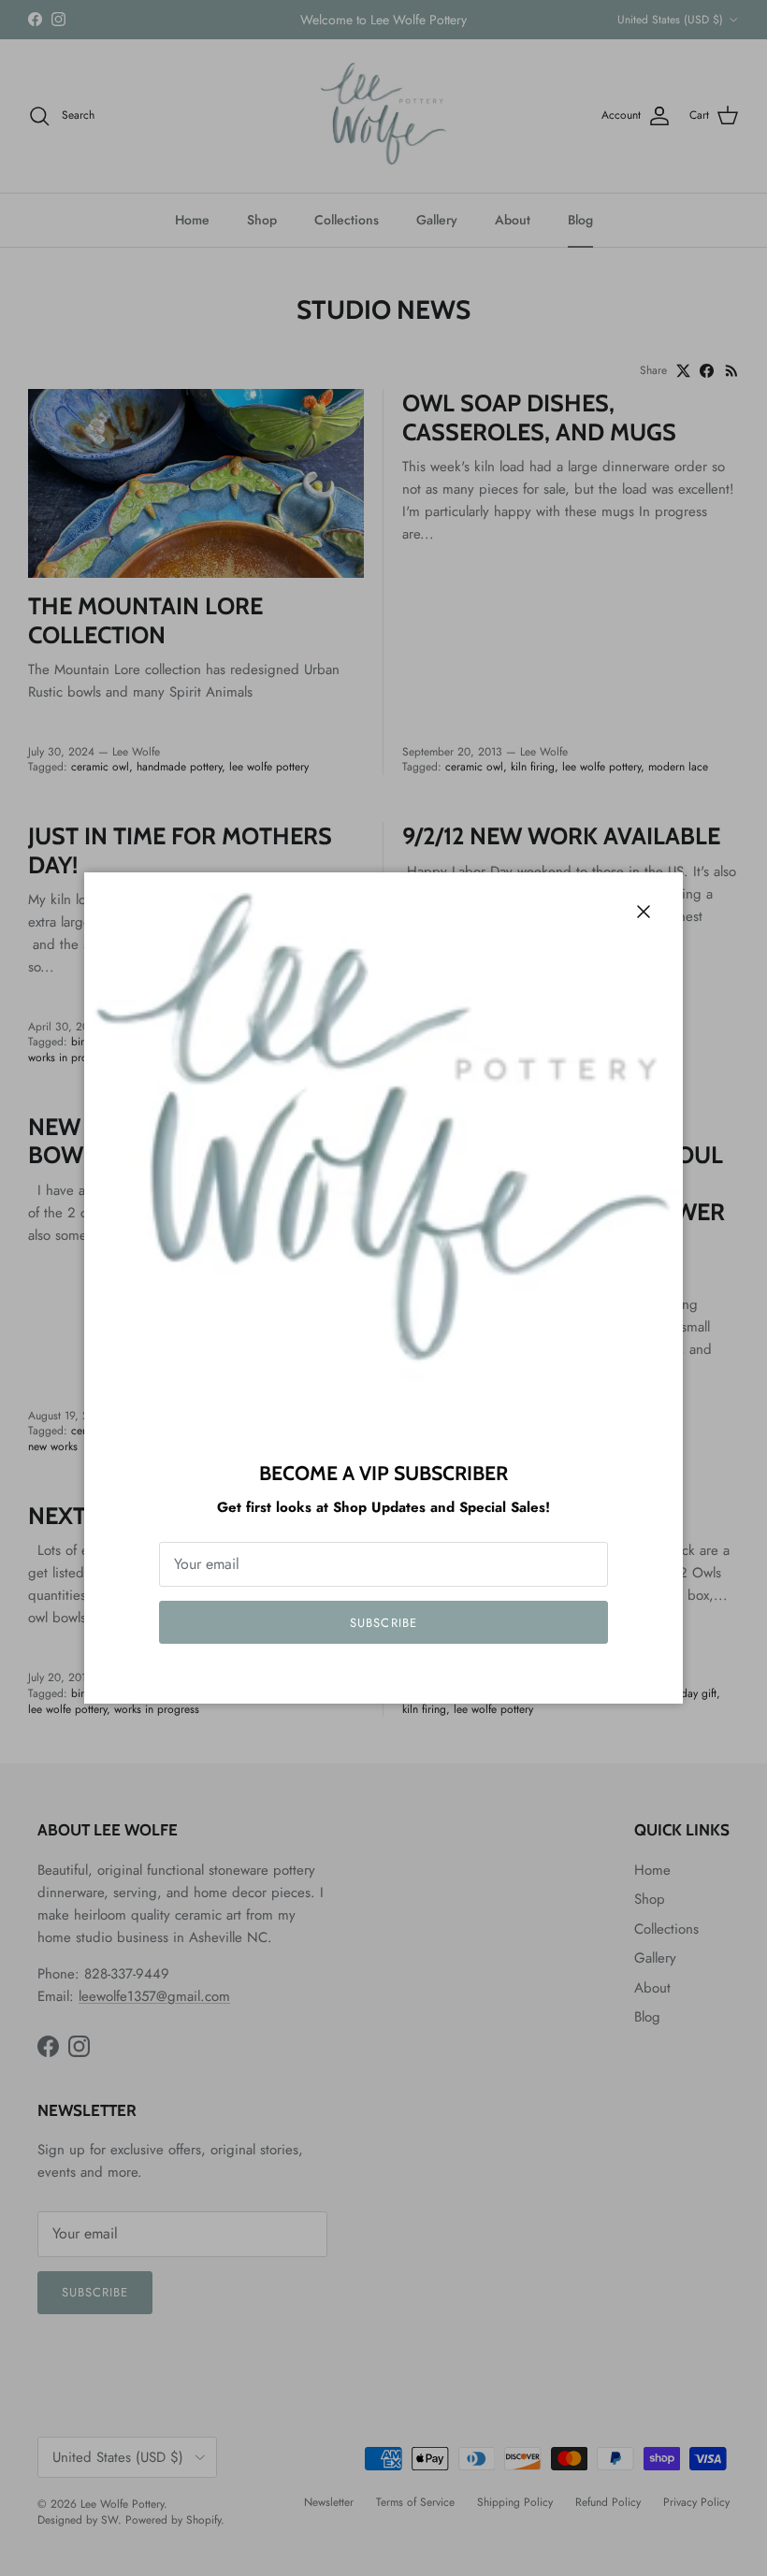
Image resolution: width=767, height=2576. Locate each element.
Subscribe (383, 1623)
